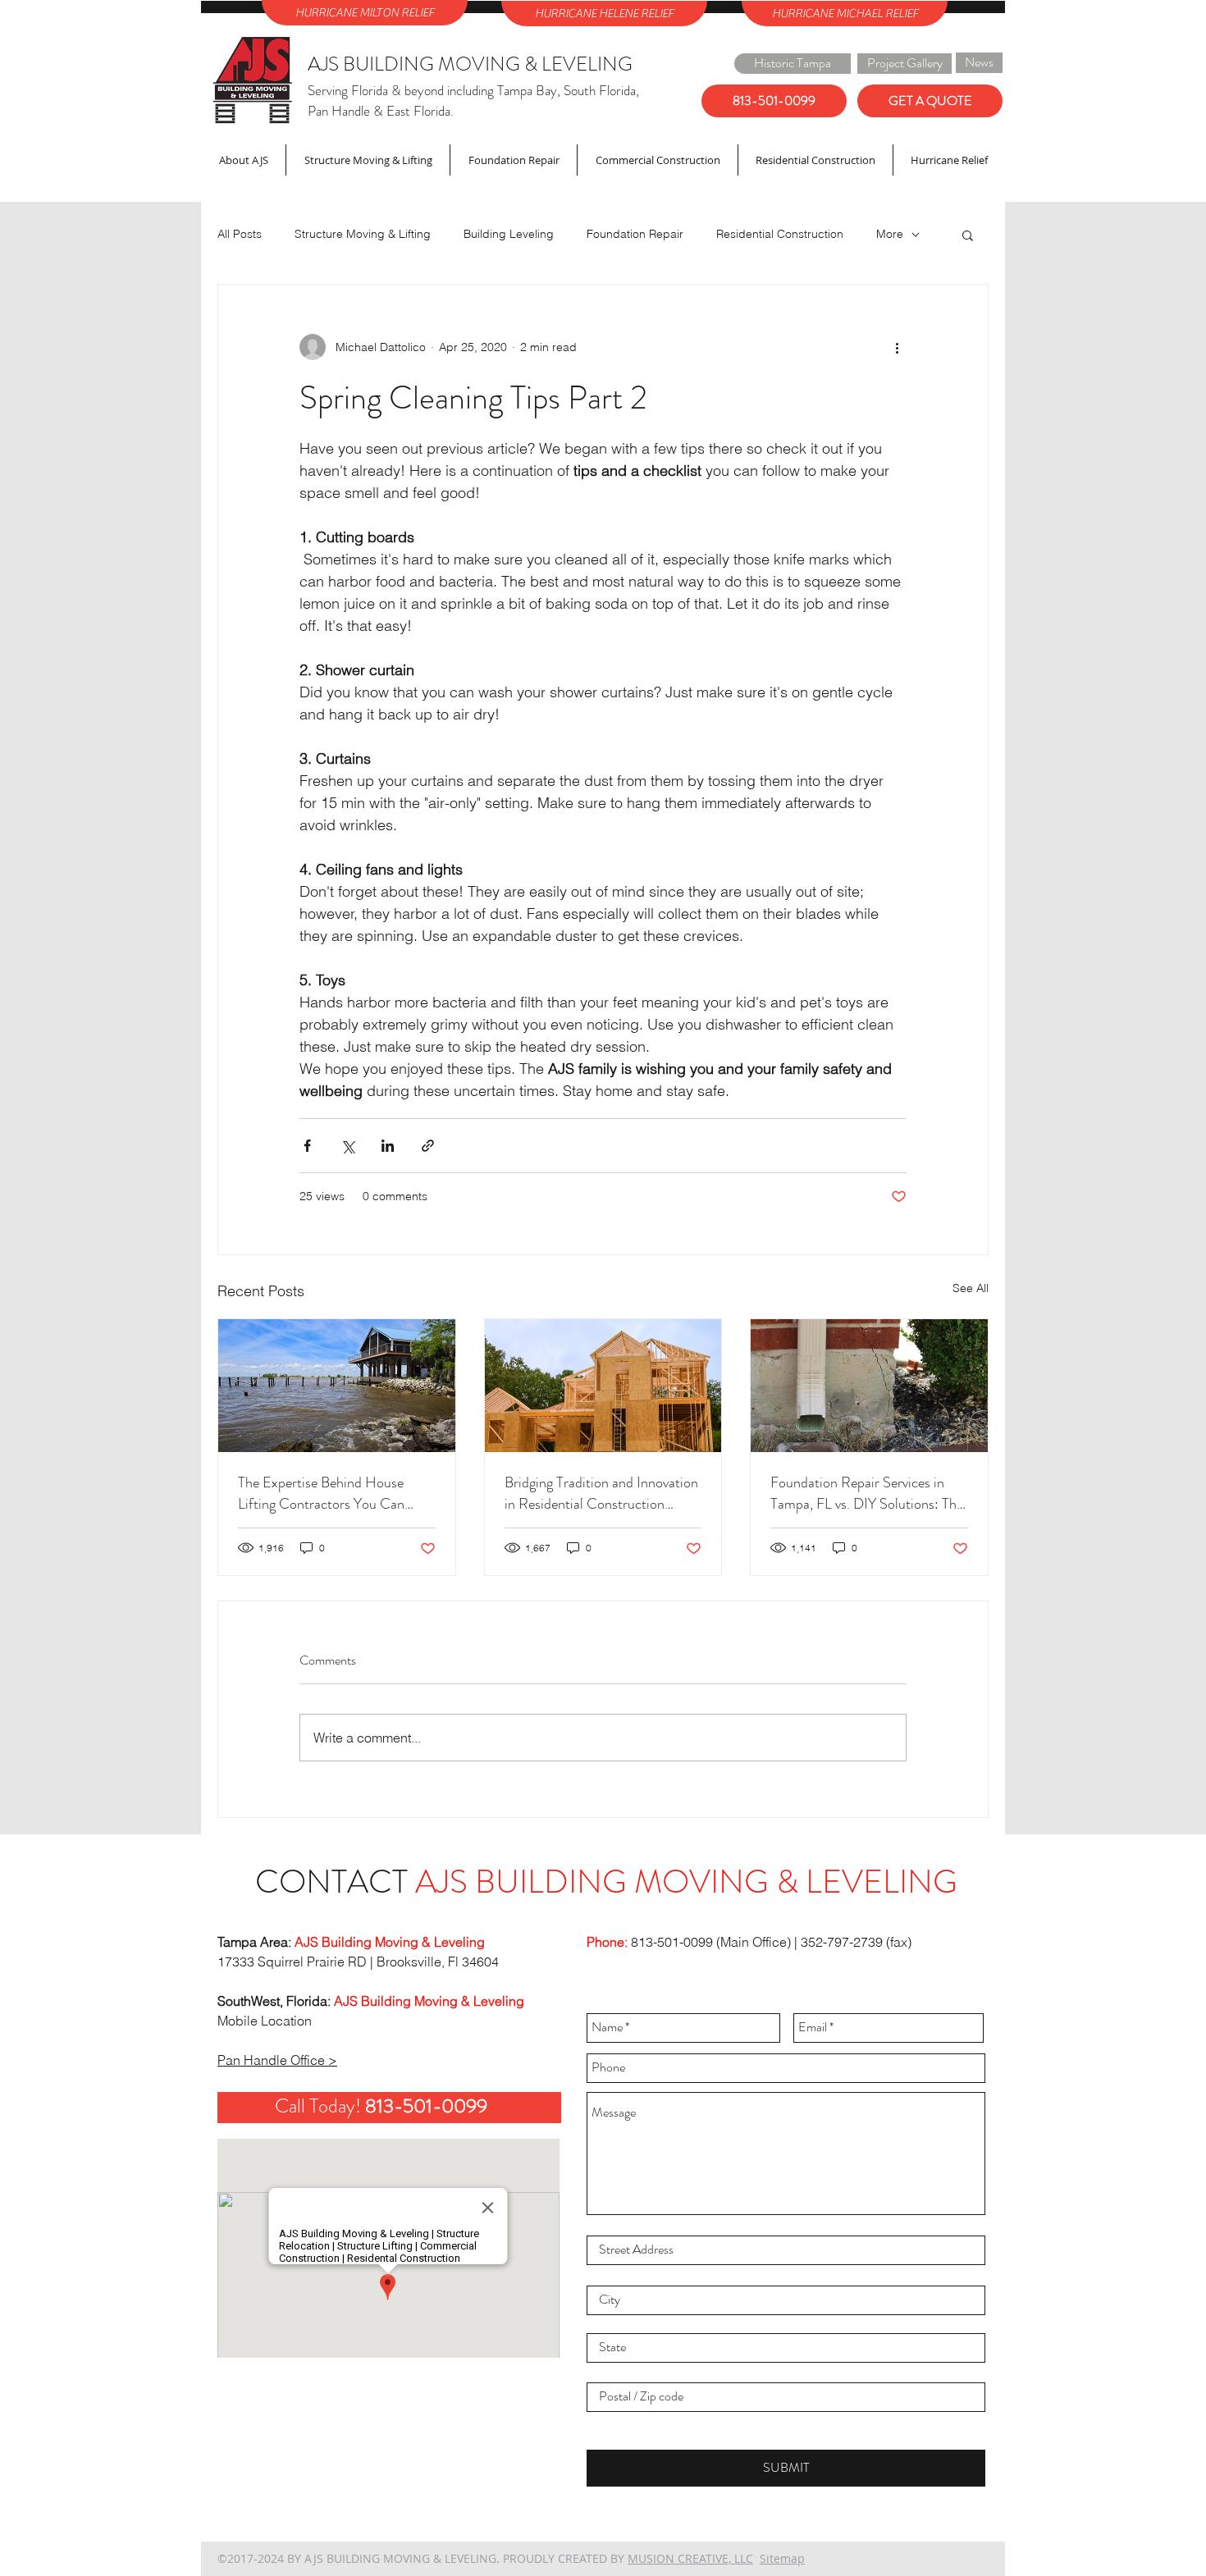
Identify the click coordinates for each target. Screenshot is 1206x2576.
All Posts (240, 234)
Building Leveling (509, 234)
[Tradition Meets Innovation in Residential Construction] (603, 1386)
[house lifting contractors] (337, 1386)
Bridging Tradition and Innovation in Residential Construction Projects (601, 1493)
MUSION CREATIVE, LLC (690, 2558)
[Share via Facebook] (307, 1146)
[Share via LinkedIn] (388, 1146)
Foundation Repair (635, 234)
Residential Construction (780, 234)
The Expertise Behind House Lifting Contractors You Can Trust (321, 1493)
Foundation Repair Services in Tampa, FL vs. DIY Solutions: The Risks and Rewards (867, 1493)
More (890, 234)
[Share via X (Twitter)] (347, 1146)
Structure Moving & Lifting (363, 234)
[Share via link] (428, 1146)
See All (971, 1288)
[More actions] (897, 347)
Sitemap (782, 2558)
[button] (968, 235)
